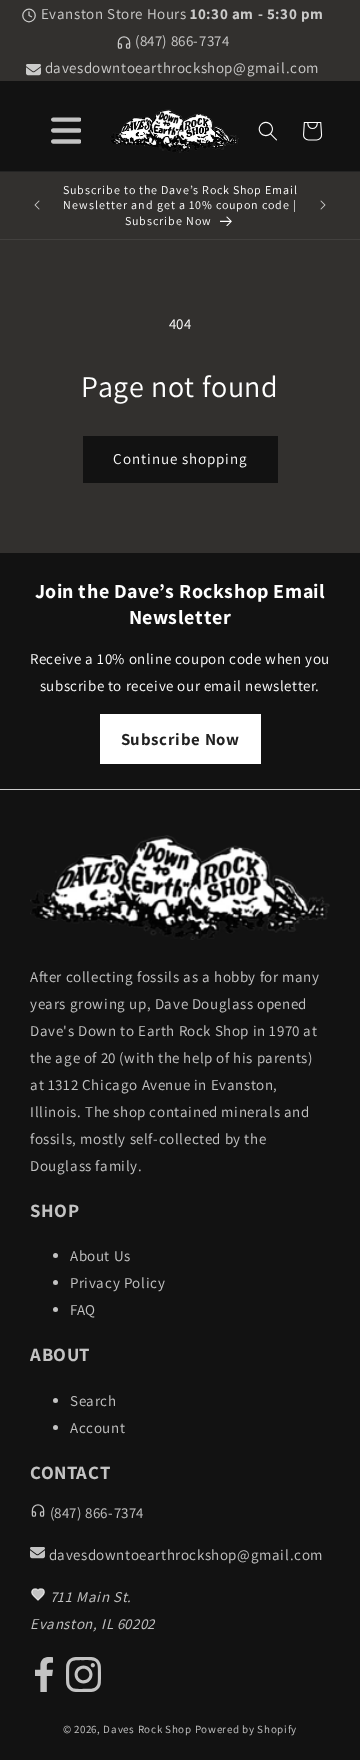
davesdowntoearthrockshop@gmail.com (180, 67)
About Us (100, 1255)
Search (93, 1400)
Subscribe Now (180, 739)
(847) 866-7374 (181, 40)
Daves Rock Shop (147, 1729)
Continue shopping (180, 458)
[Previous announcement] (37, 205)
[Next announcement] (323, 205)
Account (97, 1427)
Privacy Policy (117, 1282)
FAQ (83, 1309)
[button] (268, 131)
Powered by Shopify (246, 1729)
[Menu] (66, 127)
